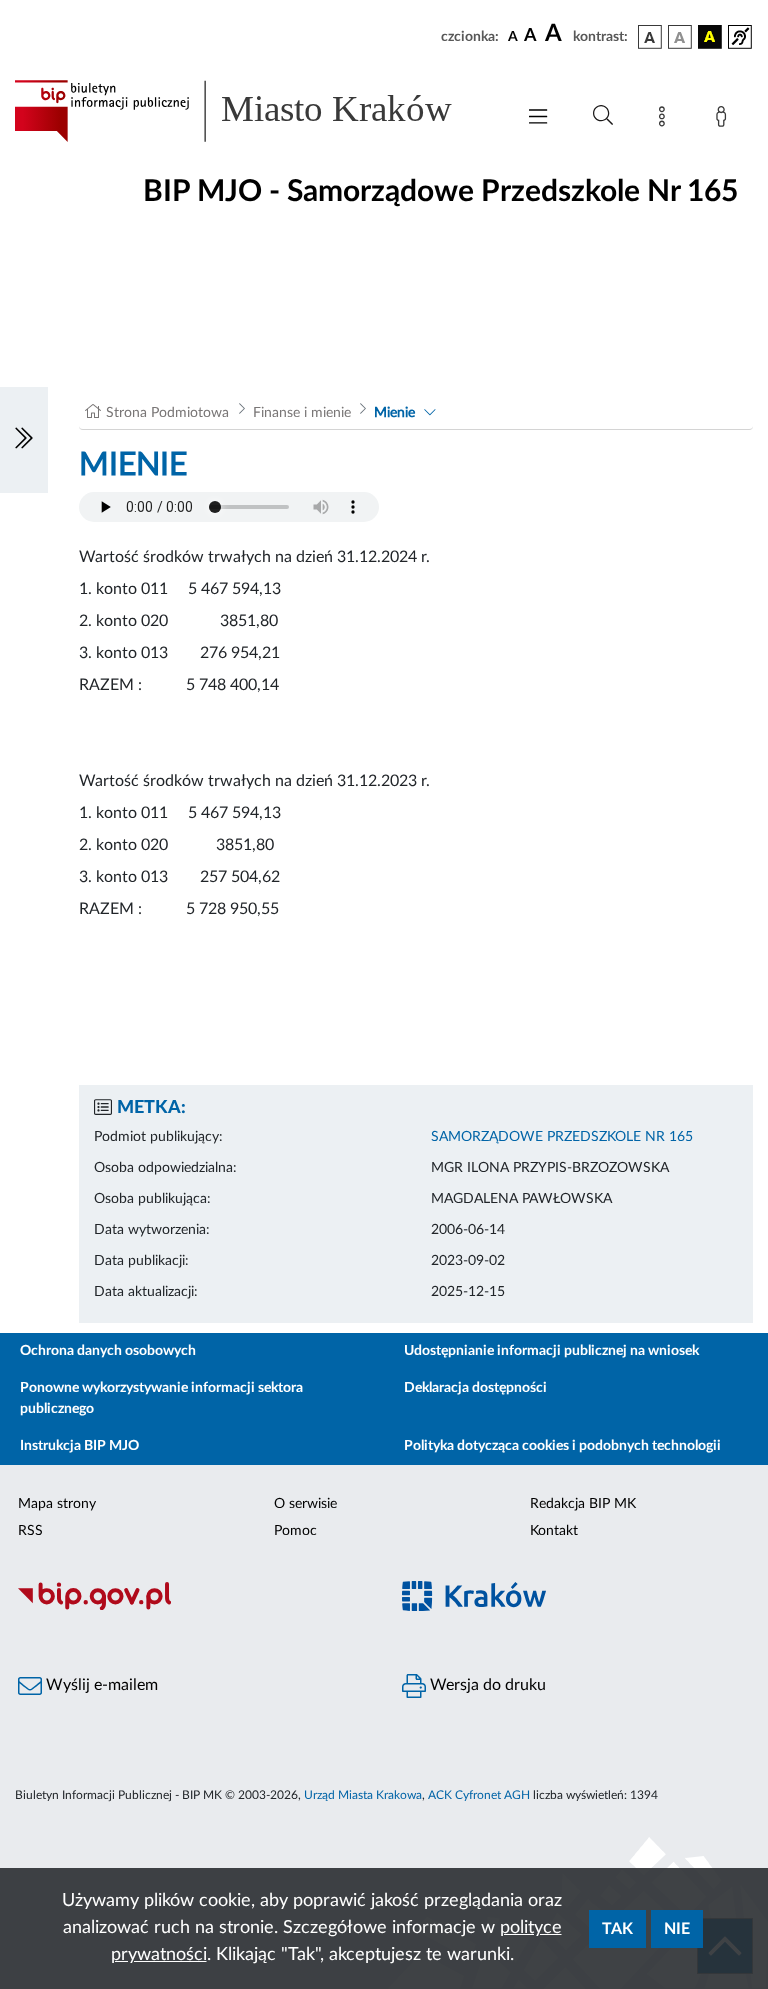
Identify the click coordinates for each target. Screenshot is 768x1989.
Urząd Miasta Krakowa (363, 1795)
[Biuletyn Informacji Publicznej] (192, 1607)
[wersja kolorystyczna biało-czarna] (680, 37)
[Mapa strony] (666, 120)
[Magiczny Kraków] (576, 1607)
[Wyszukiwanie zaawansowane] (603, 116)
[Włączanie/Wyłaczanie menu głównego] (538, 118)
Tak (617, 1929)
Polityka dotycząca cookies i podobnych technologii (562, 1446)
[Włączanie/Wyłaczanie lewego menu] (24, 440)
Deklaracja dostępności (475, 1388)
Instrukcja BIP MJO (79, 1446)
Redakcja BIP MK (583, 1504)
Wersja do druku (486, 1685)
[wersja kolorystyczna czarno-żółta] (710, 37)
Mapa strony (57, 1504)
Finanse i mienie (302, 413)
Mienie (394, 413)
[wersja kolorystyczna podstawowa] (650, 37)
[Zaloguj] (725, 120)
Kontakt (554, 1531)
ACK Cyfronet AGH (479, 1795)
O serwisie (305, 1504)
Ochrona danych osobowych (108, 1351)
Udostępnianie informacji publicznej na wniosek (551, 1351)
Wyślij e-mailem (100, 1685)
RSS (30, 1531)
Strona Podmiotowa (167, 413)
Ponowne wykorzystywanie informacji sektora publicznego (161, 1398)
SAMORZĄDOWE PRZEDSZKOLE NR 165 (562, 1137)
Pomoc (295, 1531)
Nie (677, 1929)
